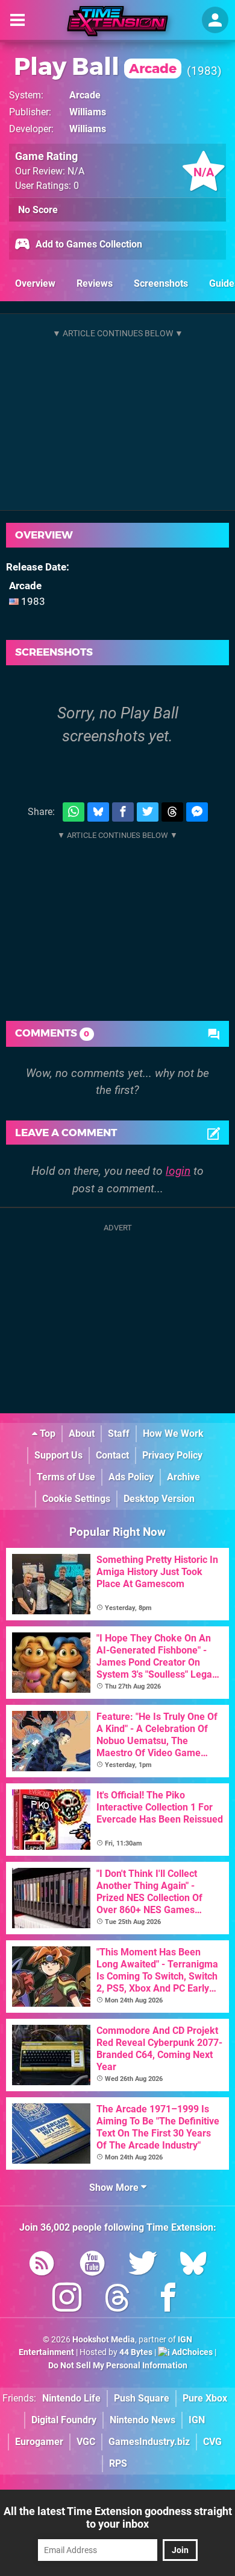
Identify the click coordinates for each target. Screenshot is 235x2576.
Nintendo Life (71, 2398)
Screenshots (161, 283)
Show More (115, 2188)
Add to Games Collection (88, 244)
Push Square (142, 2398)
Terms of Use (66, 1477)
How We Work (173, 1433)
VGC (86, 2442)
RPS (118, 2463)
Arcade (85, 95)
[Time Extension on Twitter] (143, 2265)
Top (46, 1433)
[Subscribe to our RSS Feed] (42, 2265)
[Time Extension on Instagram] (67, 2300)
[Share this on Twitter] (148, 812)
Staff (119, 1433)
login (178, 1171)
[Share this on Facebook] (123, 812)
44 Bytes (136, 2352)
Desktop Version (159, 1499)
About (82, 1433)
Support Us (58, 1455)
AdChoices (191, 2352)
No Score (38, 210)
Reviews (95, 283)
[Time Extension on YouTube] (92, 2265)
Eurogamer (39, 2442)
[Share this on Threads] (172, 812)
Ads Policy (131, 1477)
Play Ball (95, 66)
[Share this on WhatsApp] (74, 812)
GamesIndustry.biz (149, 2442)
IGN (197, 2420)
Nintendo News (143, 2420)
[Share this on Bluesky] (98, 812)
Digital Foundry (64, 2420)
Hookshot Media (104, 2340)
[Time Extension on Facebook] (168, 2300)
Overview (35, 283)
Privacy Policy (172, 1455)
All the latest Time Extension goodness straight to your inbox (118, 2517)
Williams (88, 112)
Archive (183, 1477)
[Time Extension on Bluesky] (193, 2265)
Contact (112, 1455)
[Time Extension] (117, 21)
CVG (212, 2442)
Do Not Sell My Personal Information (118, 2366)
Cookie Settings (76, 1499)
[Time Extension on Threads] (117, 2300)
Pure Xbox (205, 2398)
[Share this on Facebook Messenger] (197, 812)
